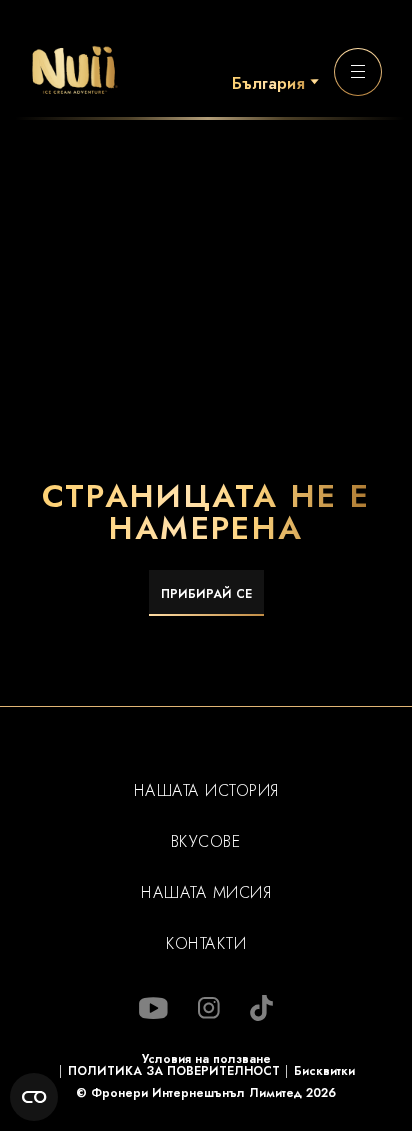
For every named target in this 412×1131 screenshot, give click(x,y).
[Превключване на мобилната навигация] (358, 72)
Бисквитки (324, 1071)
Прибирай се (206, 594)
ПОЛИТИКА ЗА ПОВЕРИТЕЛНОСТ (174, 1071)
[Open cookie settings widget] (34, 1097)
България (268, 84)
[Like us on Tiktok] (261, 1008)
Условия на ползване (206, 1059)
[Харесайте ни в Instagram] (209, 1008)
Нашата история (206, 791)
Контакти (206, 944)
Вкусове (206, 842)
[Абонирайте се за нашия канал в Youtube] (153, 1008)
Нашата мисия (206, 893)
